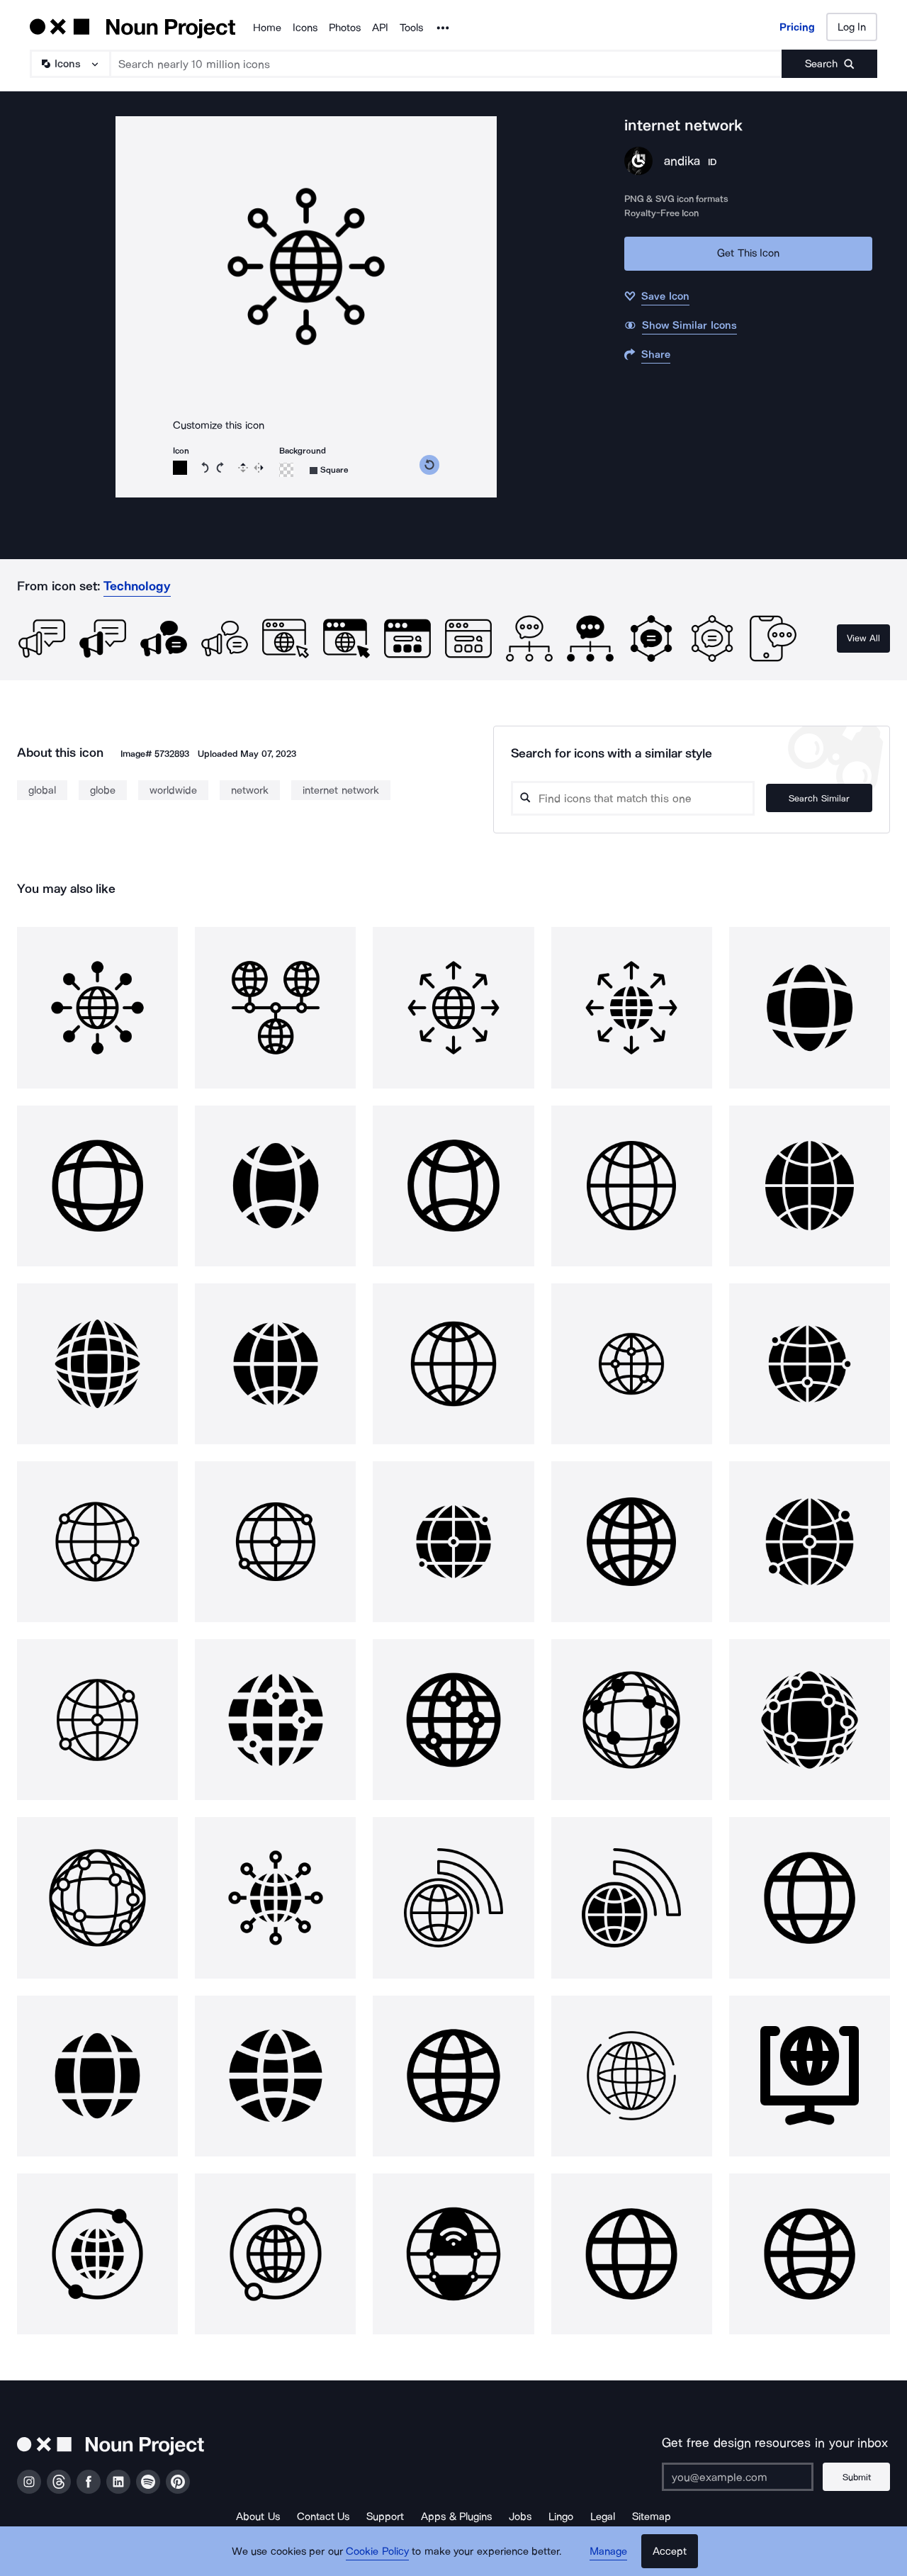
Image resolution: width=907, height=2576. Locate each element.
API (380, 28)
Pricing (797, 27)
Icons (305, 28)
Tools (411, 28)
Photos (345, 28)
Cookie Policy (377, 2551)
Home (267, 28)
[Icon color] (180, 468)
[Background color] (286, 470)
